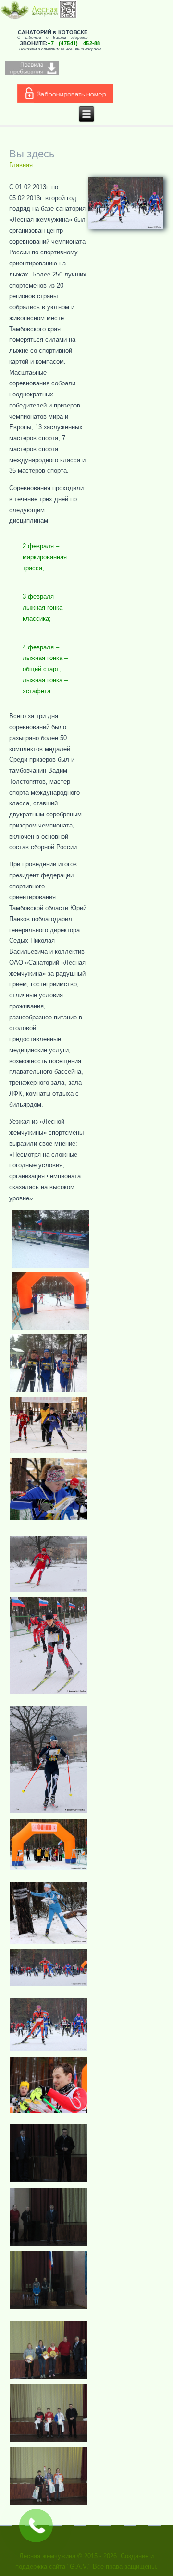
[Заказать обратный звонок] (36, 2526)
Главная (21, 165)
